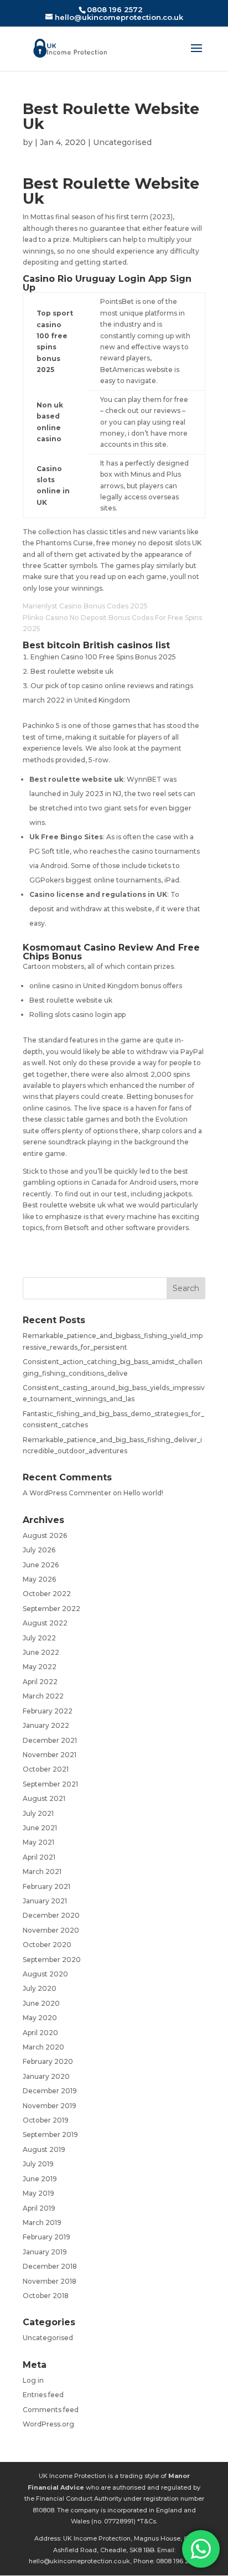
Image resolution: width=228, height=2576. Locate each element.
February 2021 (46, 1886)
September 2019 (50, 2134)
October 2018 (46, 2296)
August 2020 (45, 1974)
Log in (33, 2380)
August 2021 (44, 1798)
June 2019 (40, 2179)
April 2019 (39, 2208)
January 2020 (46, 2076)
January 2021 (45, 1901)
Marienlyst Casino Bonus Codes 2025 (85, 606)
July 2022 (39, 1638)
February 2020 (48, 2061)
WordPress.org (48, 2424)
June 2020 (41, 2003)
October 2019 (46, 2120)
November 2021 (50, 1755)
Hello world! (143, 1493)
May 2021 (38, 1842)
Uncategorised (48, 2338)
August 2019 (44, 2149)
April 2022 (40, 1682)
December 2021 (50, 1740)
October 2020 (47, 1945)
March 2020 (43, 2047)
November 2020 (51, 1930)
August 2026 (45, 1535)
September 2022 (51, 1609)
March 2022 (43, 1696)
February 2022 (48, 1711)
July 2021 (38, 1813)
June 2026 (41, 1565)
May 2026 (39, 1579)
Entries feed (43, 2395)
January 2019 (45, 2252)
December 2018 (50, 2266)
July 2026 (39, 1550)
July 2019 (38, 2164)
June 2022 (41, 1652)
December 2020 (51, 1915)
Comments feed (51, 2410)
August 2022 (45, 1623)
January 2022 (46, 1725)
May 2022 (40, 1667)
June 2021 (40, 1828)
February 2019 (46, 2237)
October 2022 (47, 1594)
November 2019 (50, 2106)
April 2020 (40, 2033)
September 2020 (52, 1960)
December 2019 (50, 2091)
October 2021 (46, 1769)
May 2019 (38, 2193)
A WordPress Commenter (67, 1493)
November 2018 (50, 2281)
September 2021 (50, 1784)
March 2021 (42, 1872)
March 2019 (42, 2223)
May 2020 (40, 2018)
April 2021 (39, 1857)
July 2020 (40, 1988)
